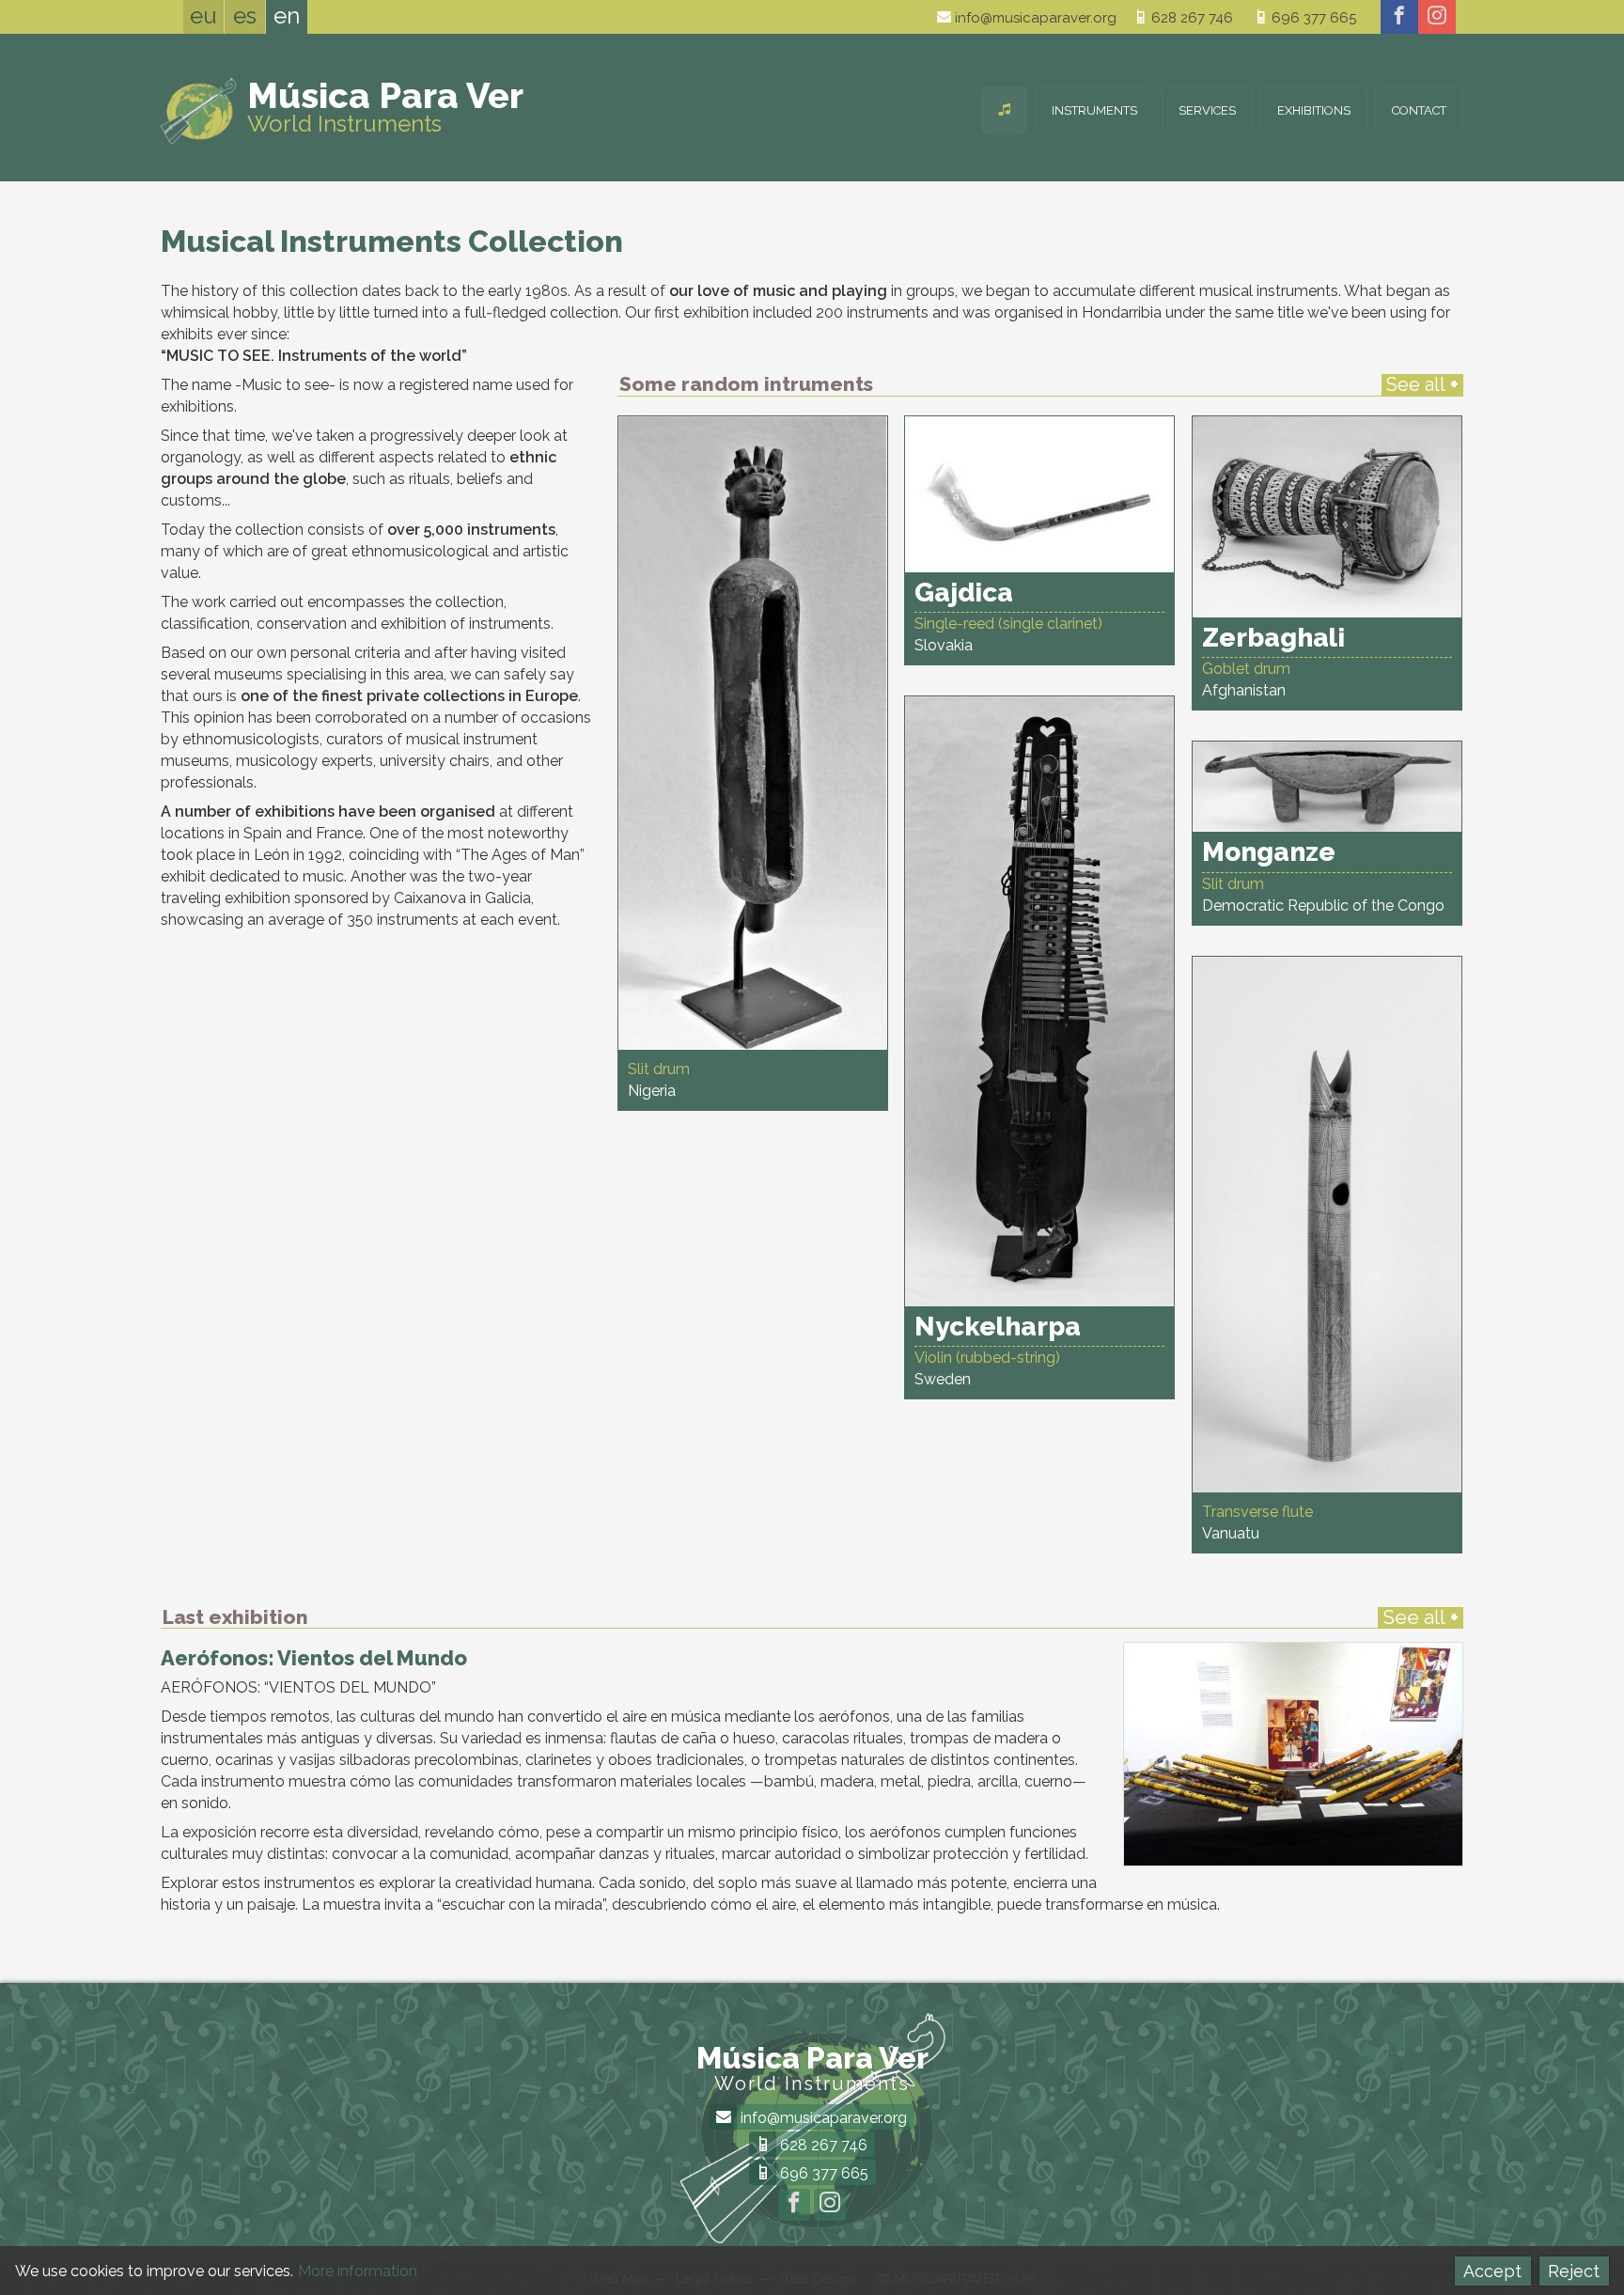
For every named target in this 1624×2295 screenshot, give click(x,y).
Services (1207, 110)
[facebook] (1399, 17)
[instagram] (1437, 17)
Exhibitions (1314, 110)
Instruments (1094, 110)
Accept (1492, 2271)
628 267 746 (1190, 18)
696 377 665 (1312, 18)
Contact (1419, 110)
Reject (1574, 2271)
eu (203, 16)
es (245, 16)
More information (358, 2271)
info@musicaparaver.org (1034, 18)
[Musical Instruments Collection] (1004, 110)
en (287, 16)
